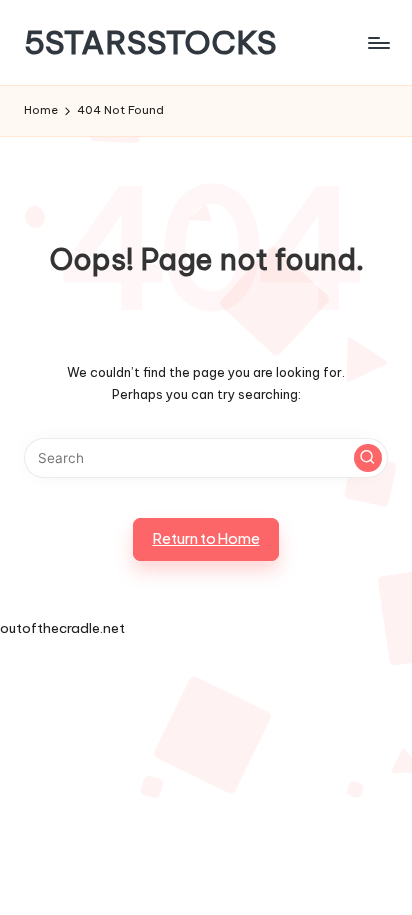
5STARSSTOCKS (150, 42)
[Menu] (378, 42)
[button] (368, 458)
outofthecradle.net (62, 628)
